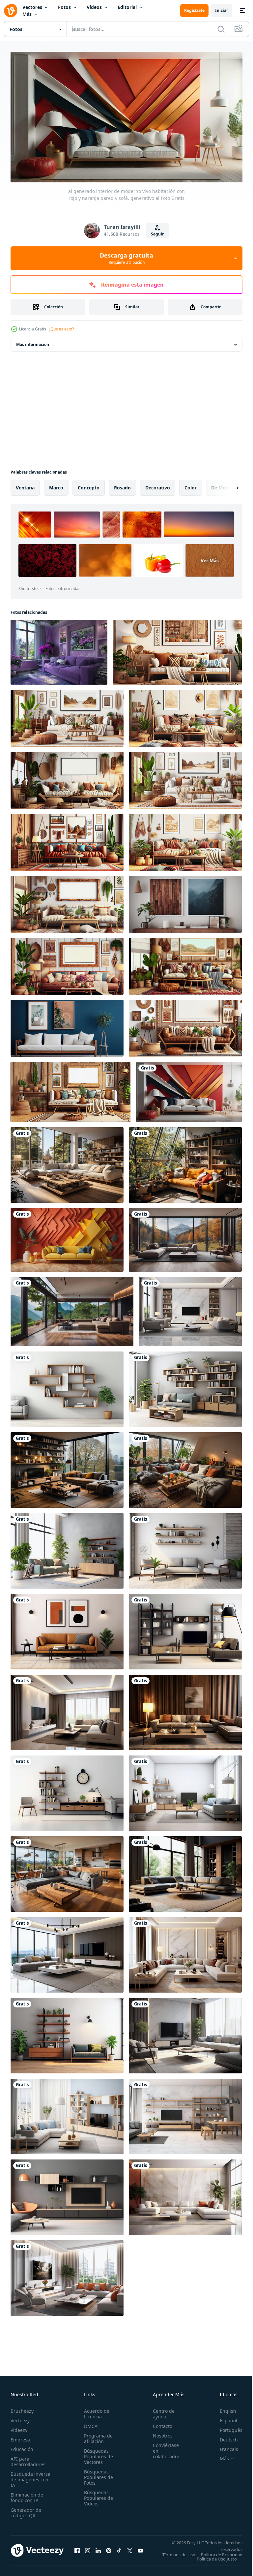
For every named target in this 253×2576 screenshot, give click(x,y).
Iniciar (222, 10)
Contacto (159, 2423)
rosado (122, 485)
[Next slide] (227, 485)
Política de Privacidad (217, 2556)
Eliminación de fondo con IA (27, 2495)
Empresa (20, 2437)
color (191, 485)
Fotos (64, 7)
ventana (25, 485)
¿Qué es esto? (61, 329)
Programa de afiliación (96, 2436)
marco (56, 485)
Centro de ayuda (160, 2411)
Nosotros (159, 2433)
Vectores (32, 7)
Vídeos (94, 7)
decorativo (158, 485)
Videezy (19, 2427)
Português (226, 2427)
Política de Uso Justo (212, 2560)
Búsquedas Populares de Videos (97, 2495)
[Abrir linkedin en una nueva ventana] (98, 2550)
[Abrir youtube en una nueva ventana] (140, 2550)
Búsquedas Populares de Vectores (97, 2453)
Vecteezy (20, 2418)
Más (27, 14)
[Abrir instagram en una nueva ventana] (88, 2550)
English (223, 2408)
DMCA (89, 2423)
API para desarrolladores (28, 2459)
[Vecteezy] (11, 11)
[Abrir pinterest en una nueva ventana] (109, 2550)
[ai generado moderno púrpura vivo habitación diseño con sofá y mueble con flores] (59, 650)
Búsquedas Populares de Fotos (97, 2474)
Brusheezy (22, 2408)
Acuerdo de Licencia (95, 2411)
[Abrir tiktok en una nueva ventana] (119, 2550)
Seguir (157, 234)
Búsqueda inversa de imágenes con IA (30, 2477)
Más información (33, 342)
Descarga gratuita (126, 258)
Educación (22, 2446)
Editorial (127, 7)
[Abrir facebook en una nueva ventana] (77, 2550)
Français (224, 2446)
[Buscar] (221, 29)
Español (224, 2418)
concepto (89, 485)
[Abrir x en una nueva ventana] (130, 2550)
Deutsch (224, 2437)
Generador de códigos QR (26, 2510)
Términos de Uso (221, 2552)
